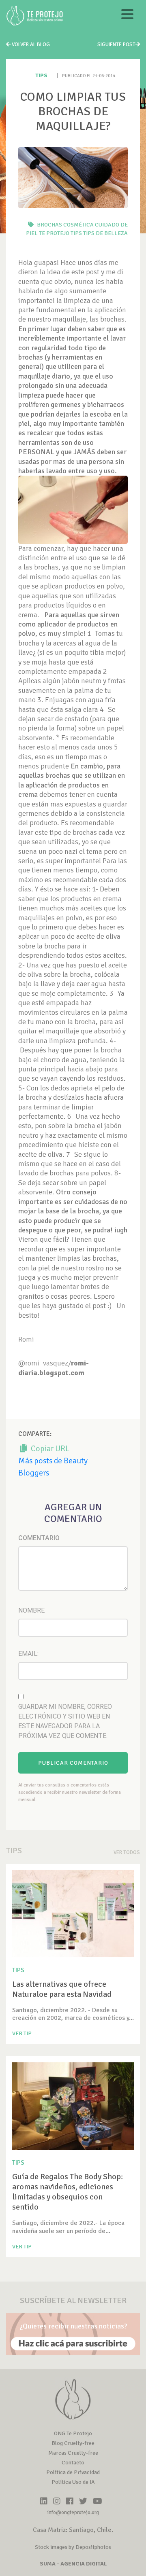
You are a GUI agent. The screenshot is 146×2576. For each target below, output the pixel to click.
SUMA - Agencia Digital (73, 2564)
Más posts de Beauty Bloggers (53, 1467)
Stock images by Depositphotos (73, 2547)
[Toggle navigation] (127, 16)
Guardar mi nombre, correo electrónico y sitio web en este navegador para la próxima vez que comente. (65, 1721)
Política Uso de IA (73, 2482)
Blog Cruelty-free (73, 2443)
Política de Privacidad (73, 2472)
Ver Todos (127, 1852)
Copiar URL (49, 1449)
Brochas (49, 225)
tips (76, 233)
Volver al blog (30, 44)
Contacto (73, 2463)
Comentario (39, 1538)
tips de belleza (105, 233)
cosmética (78, 225)
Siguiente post (116, 44)
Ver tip (22, 2033)
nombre (31, 1610)
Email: (28, 1654)
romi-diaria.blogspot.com (54, 1368)
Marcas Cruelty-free (73, 2453)
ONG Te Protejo (73, 2433)
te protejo (54, 233)
